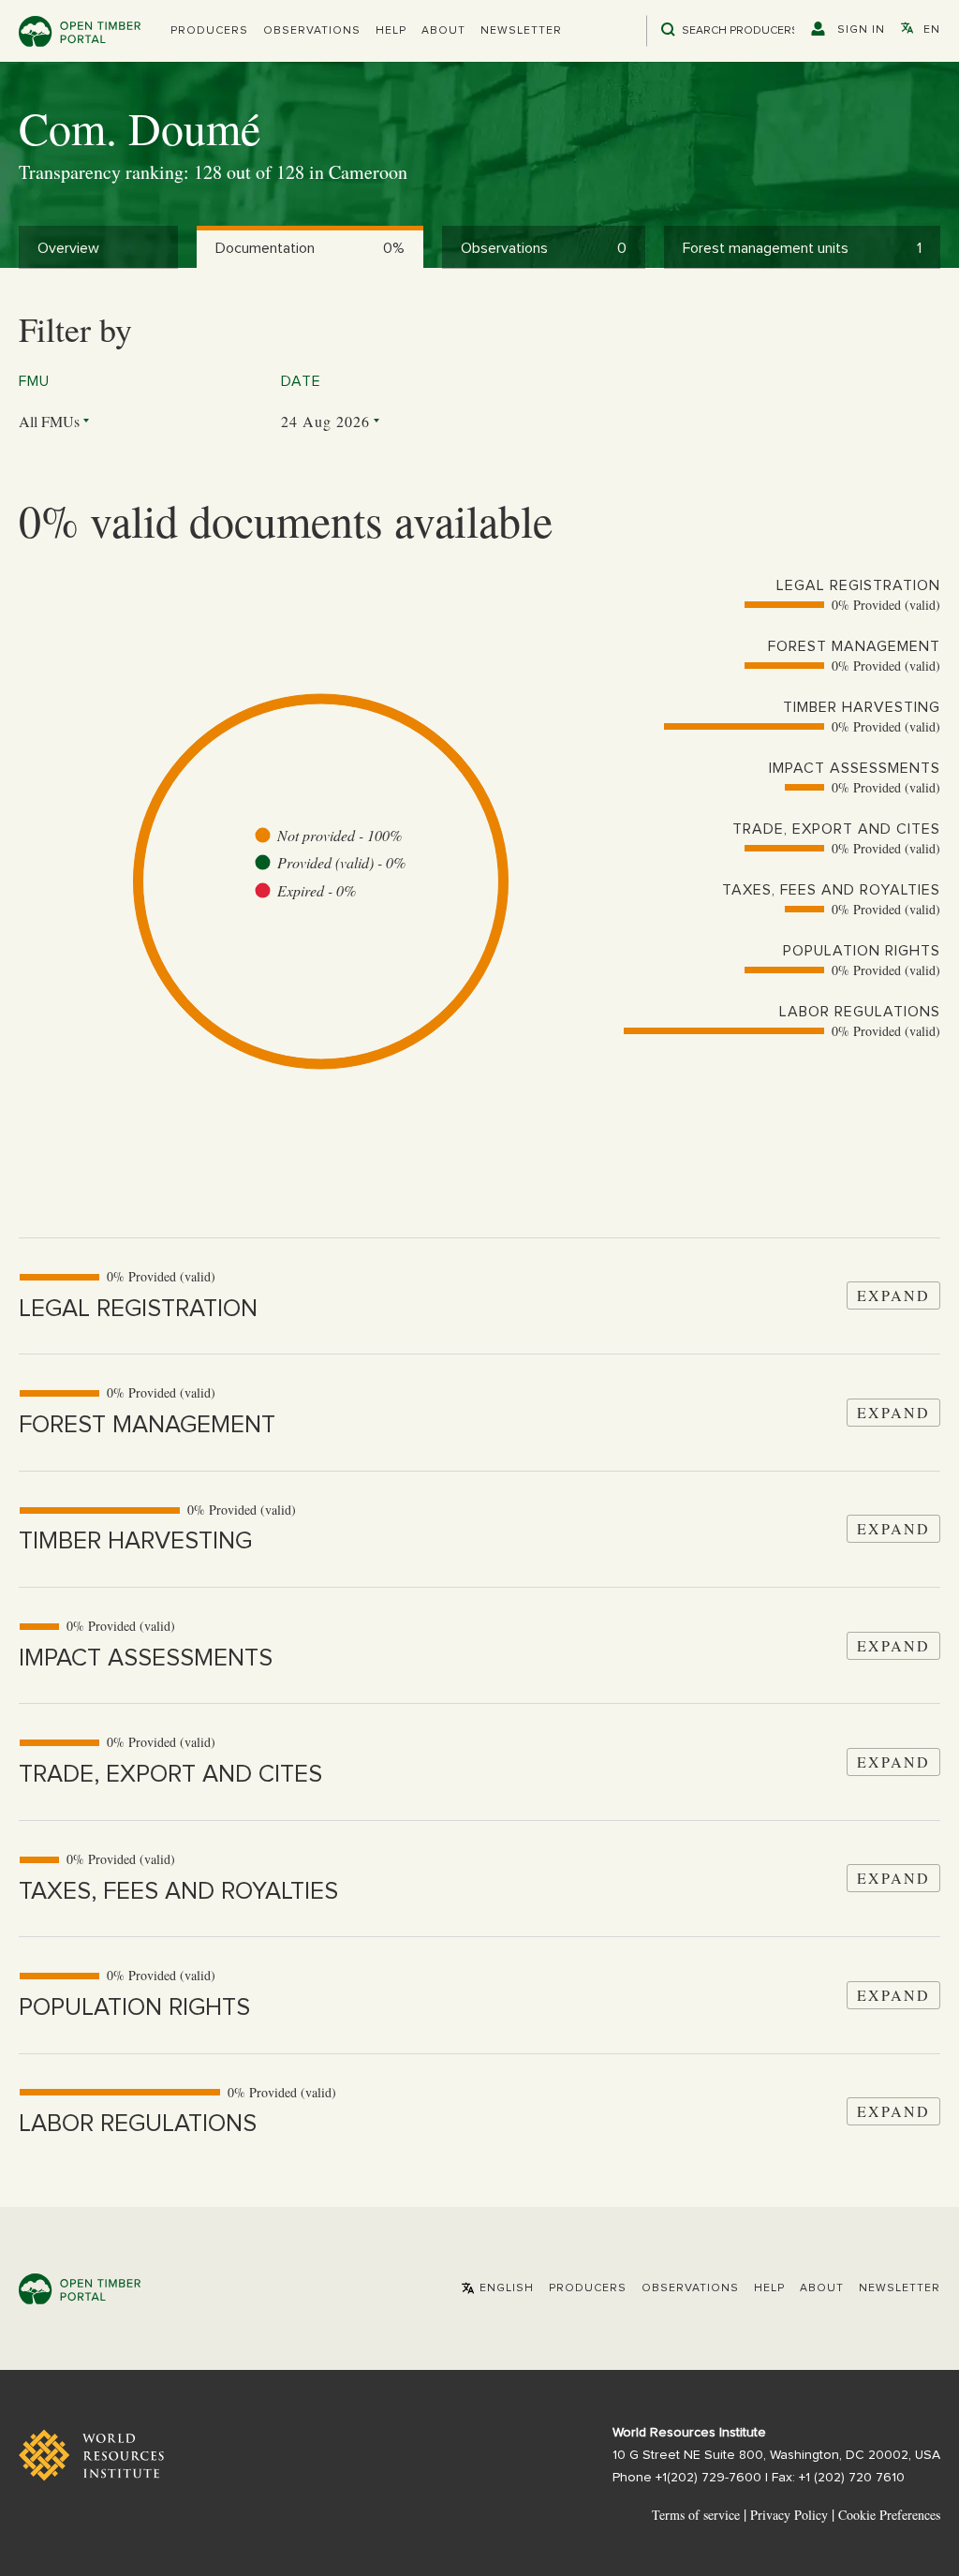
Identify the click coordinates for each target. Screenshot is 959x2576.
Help (391, 31)
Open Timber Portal (80, 31)
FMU (34, 381)
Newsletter (521, 31)
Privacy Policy (789, 2515)
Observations (312, 31)
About (443, 31)
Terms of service (696, 2515)
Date (301, 381)
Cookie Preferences (889, 2515)
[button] (209, 31)
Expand (893, 1295)
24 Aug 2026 (325, 421)
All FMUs (49, 421)
